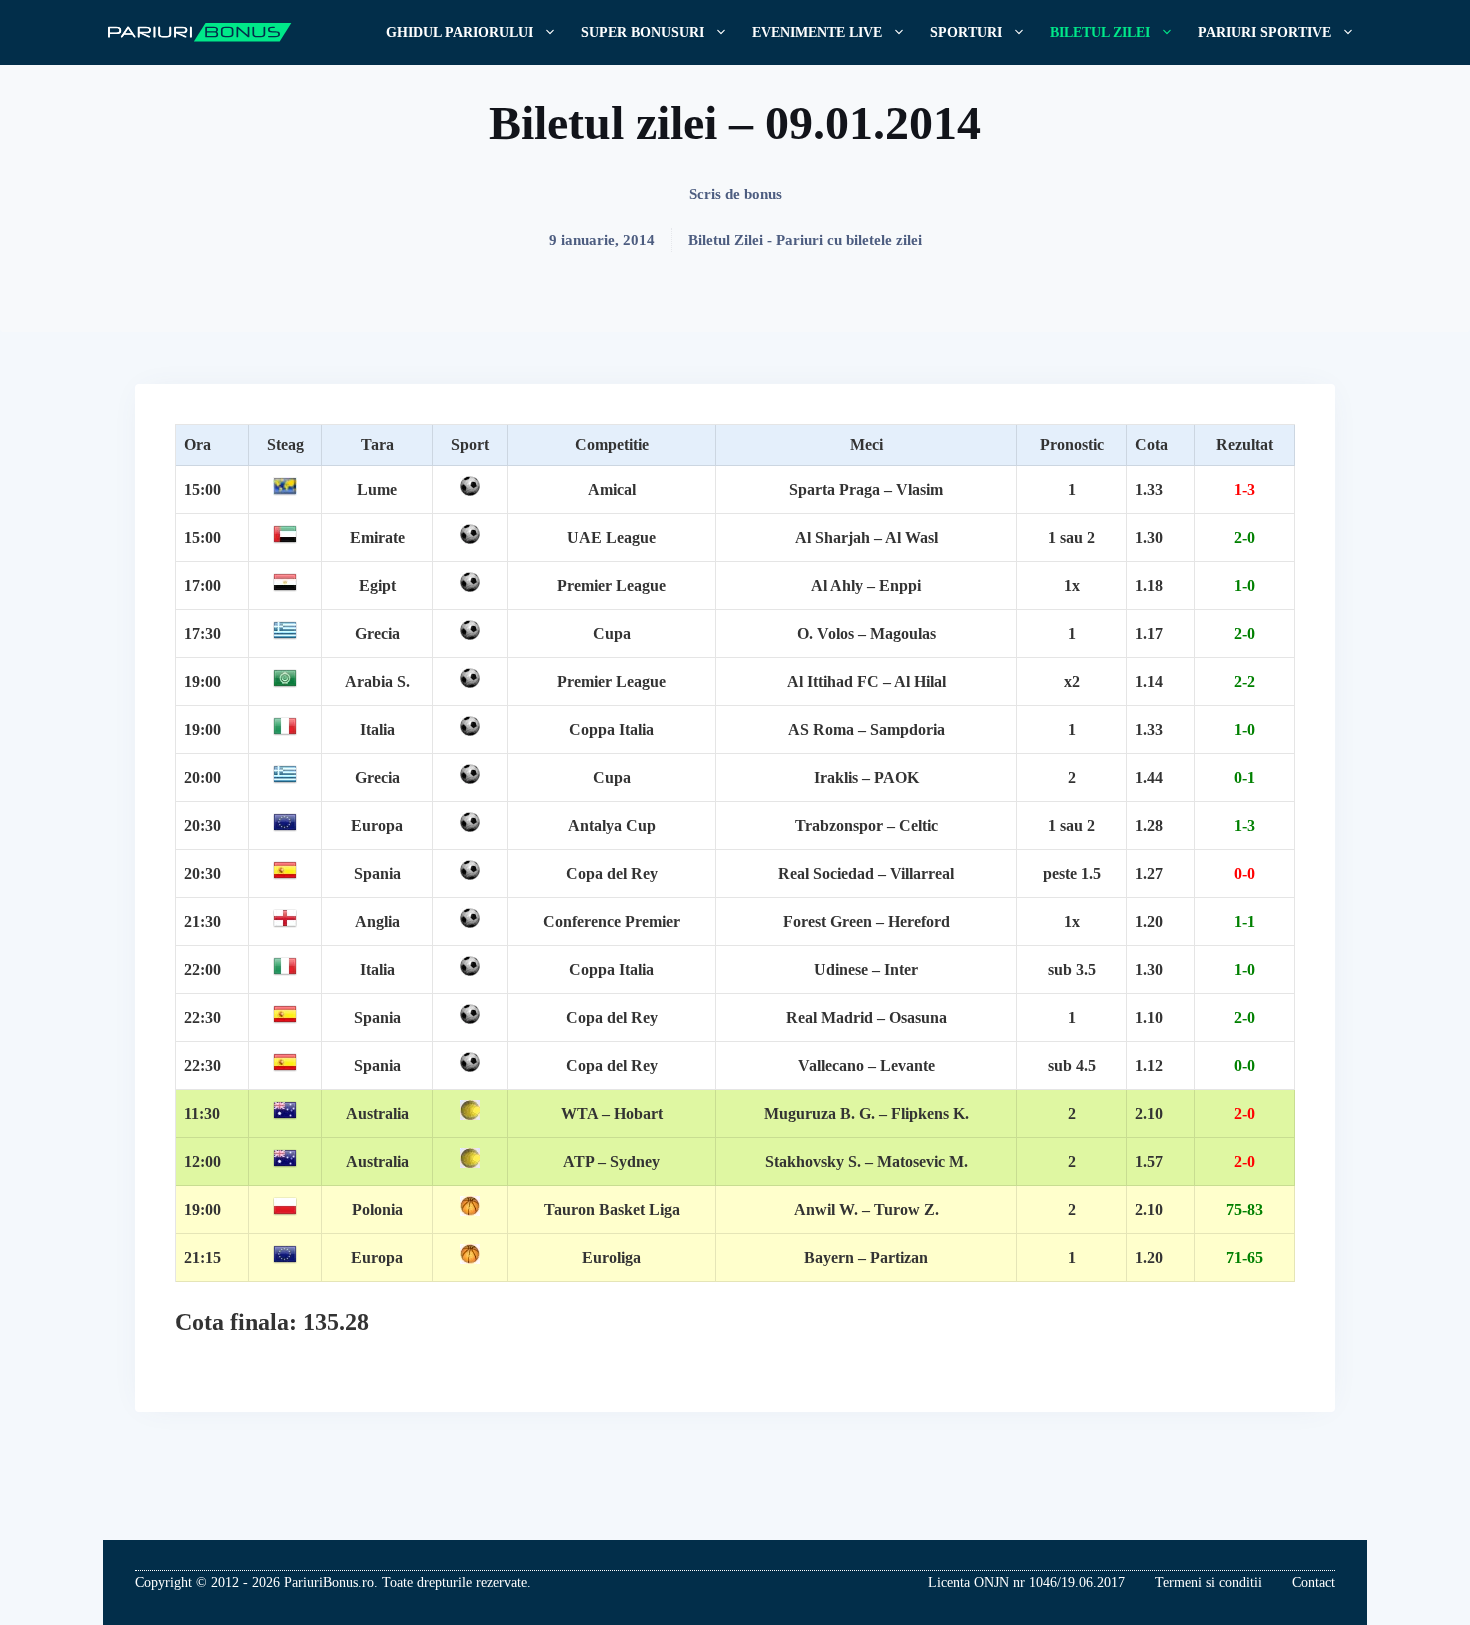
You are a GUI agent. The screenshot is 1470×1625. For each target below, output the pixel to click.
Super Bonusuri (642, 32)
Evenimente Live (817, 32)
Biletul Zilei (1100, 32)
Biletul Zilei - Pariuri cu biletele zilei (805, 240)
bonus (763, 194)
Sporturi (966, 32)
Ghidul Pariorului (459, 32)
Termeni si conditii (1208, 1582)
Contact (1313, 1582)
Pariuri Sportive (1264, 32)
